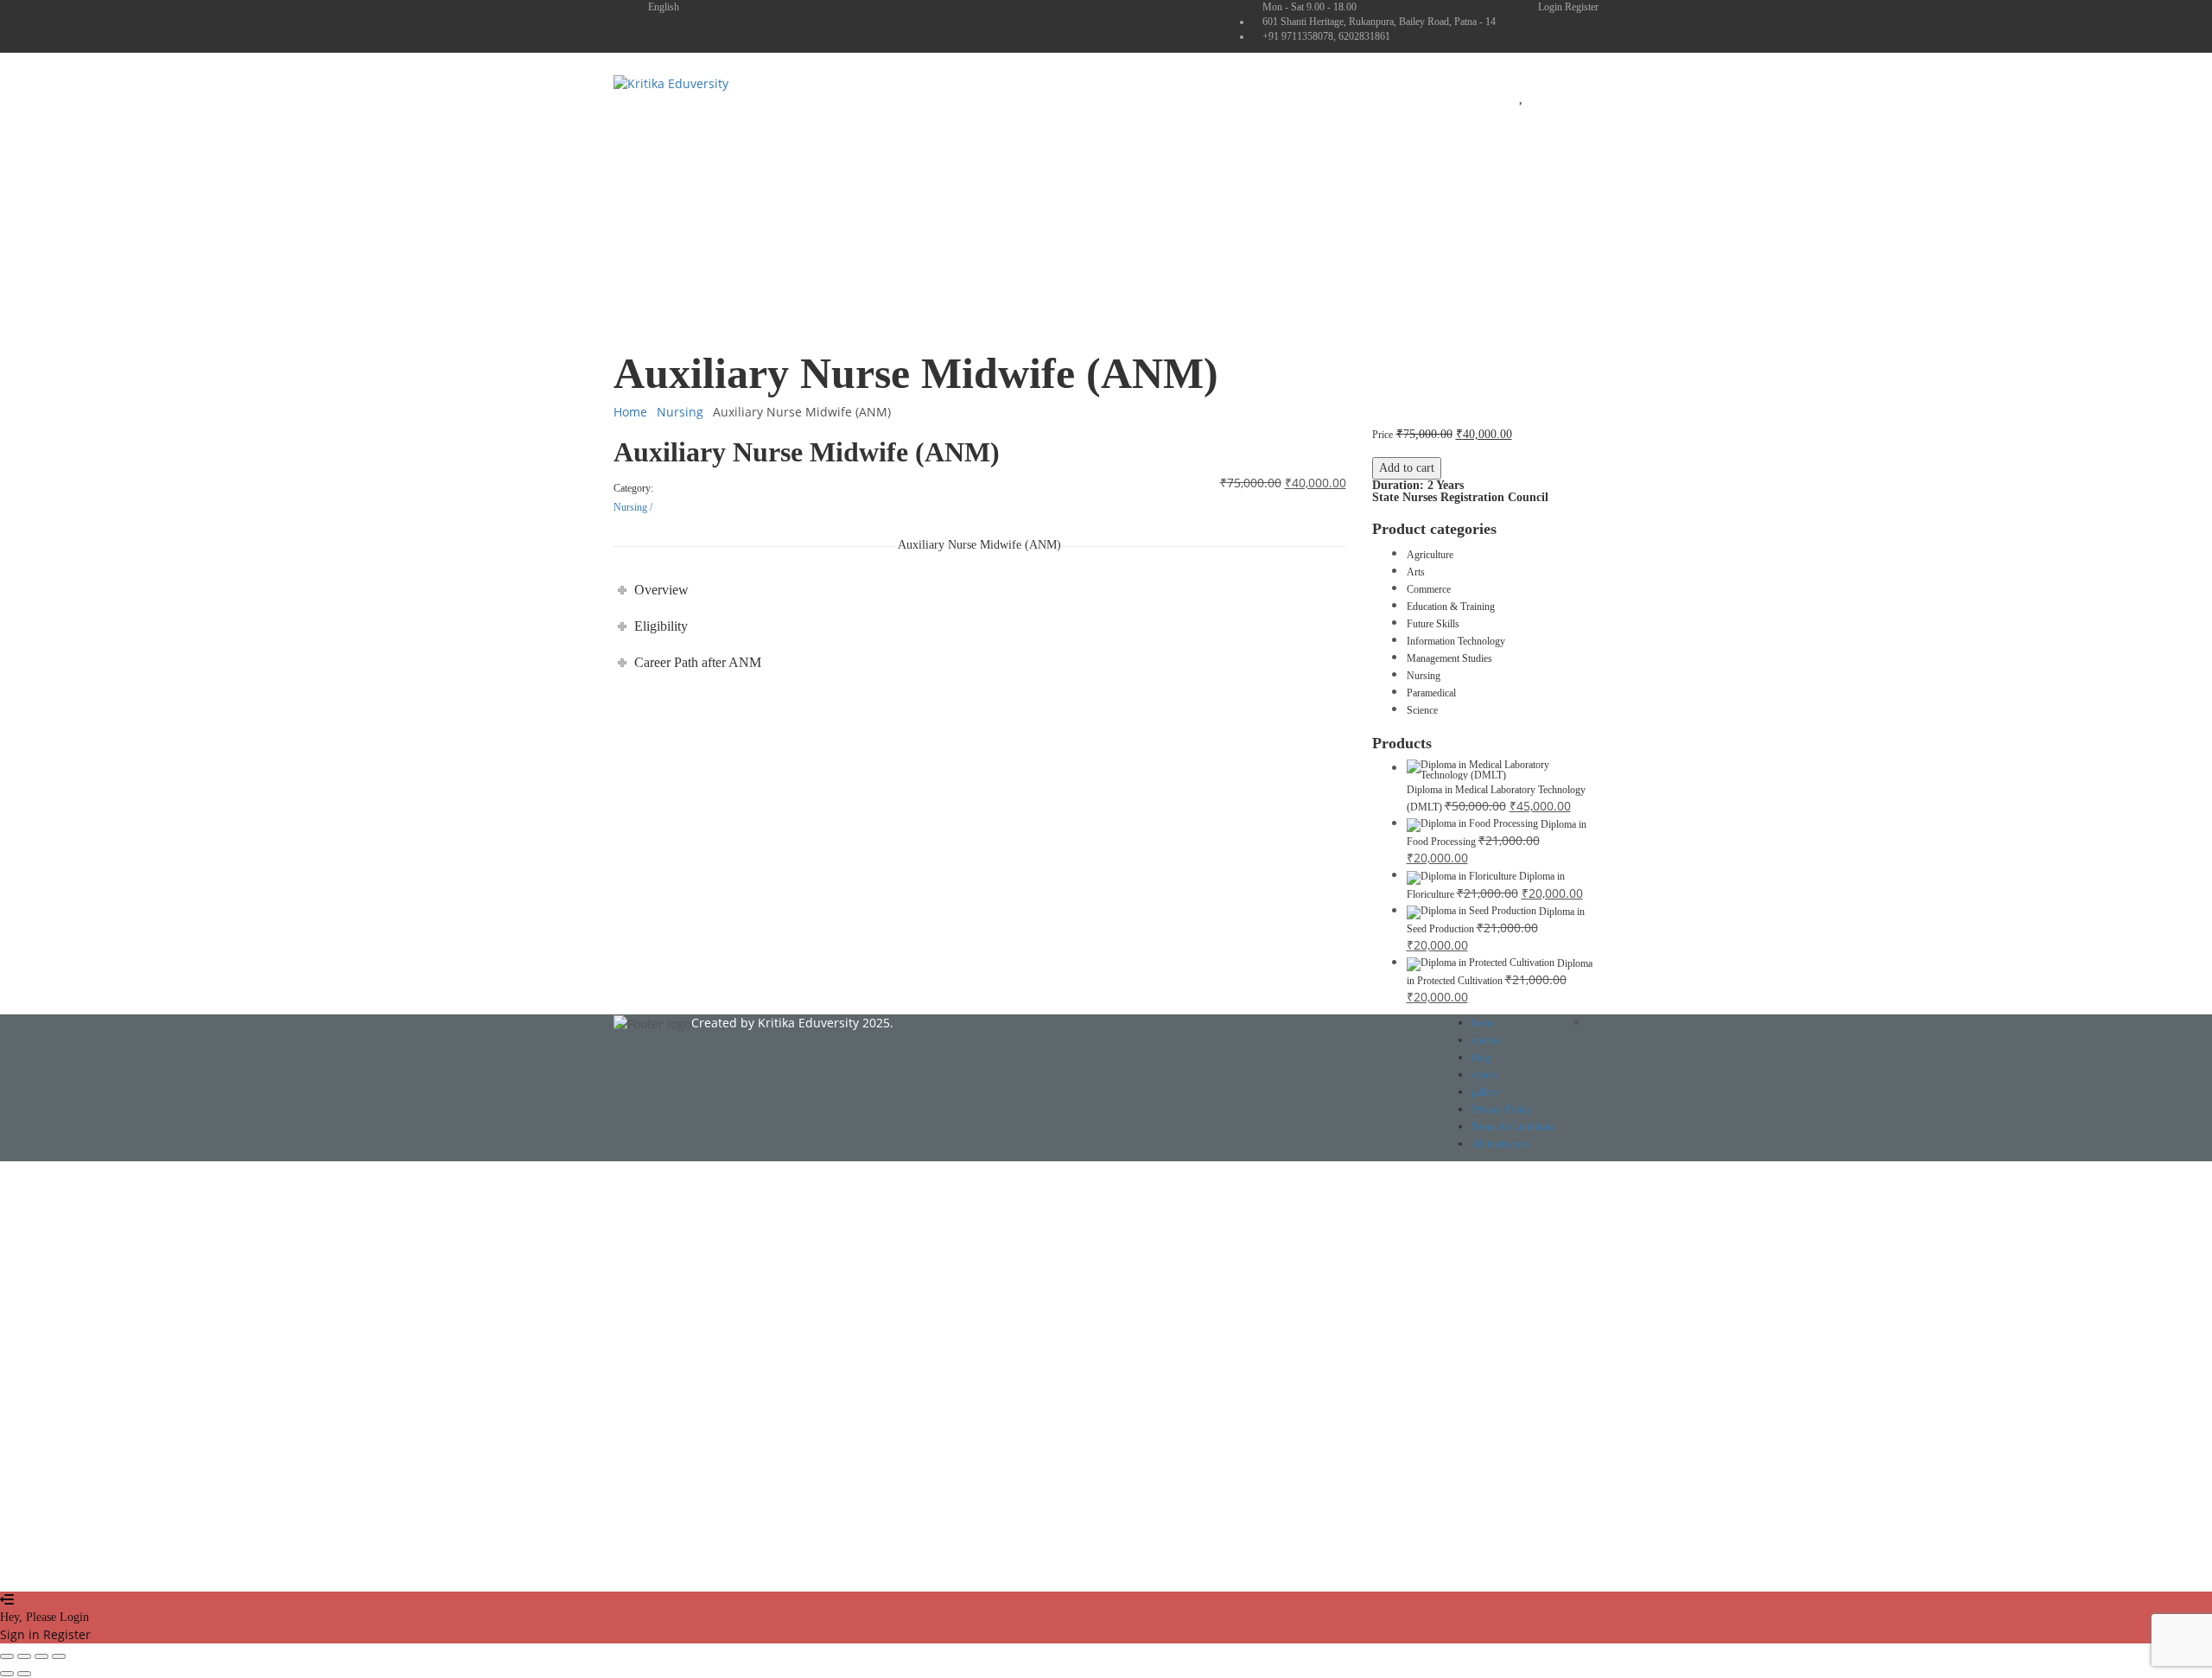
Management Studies (1449, 658)
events (1484, 1075)
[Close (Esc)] (59, 1656)
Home (630, 412)
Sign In (143, 1565)
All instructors (1501, 1144)
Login (1551, 7)
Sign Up (99, 1565)
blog (1481, 1058)
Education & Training (1451, 607)
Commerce (1429, 589)
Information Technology (1456, 641)
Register (1582, 7)
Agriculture (1430, 555)
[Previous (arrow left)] (7, 1674)
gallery (1485, 1092)
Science (1422, 710)
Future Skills (1433, 624)
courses (1487, 1040)
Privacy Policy (1501, 1109)
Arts (1416, 572)
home (1483, 1023)
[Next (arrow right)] (24, 1674)
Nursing (680, 412)
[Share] (41, 1656)
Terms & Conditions (1513, 1127)
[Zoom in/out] (7, 1656)
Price (1382, 435)
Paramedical (1431, 693)
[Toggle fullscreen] (24, 1656)
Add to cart (1407, 468)
